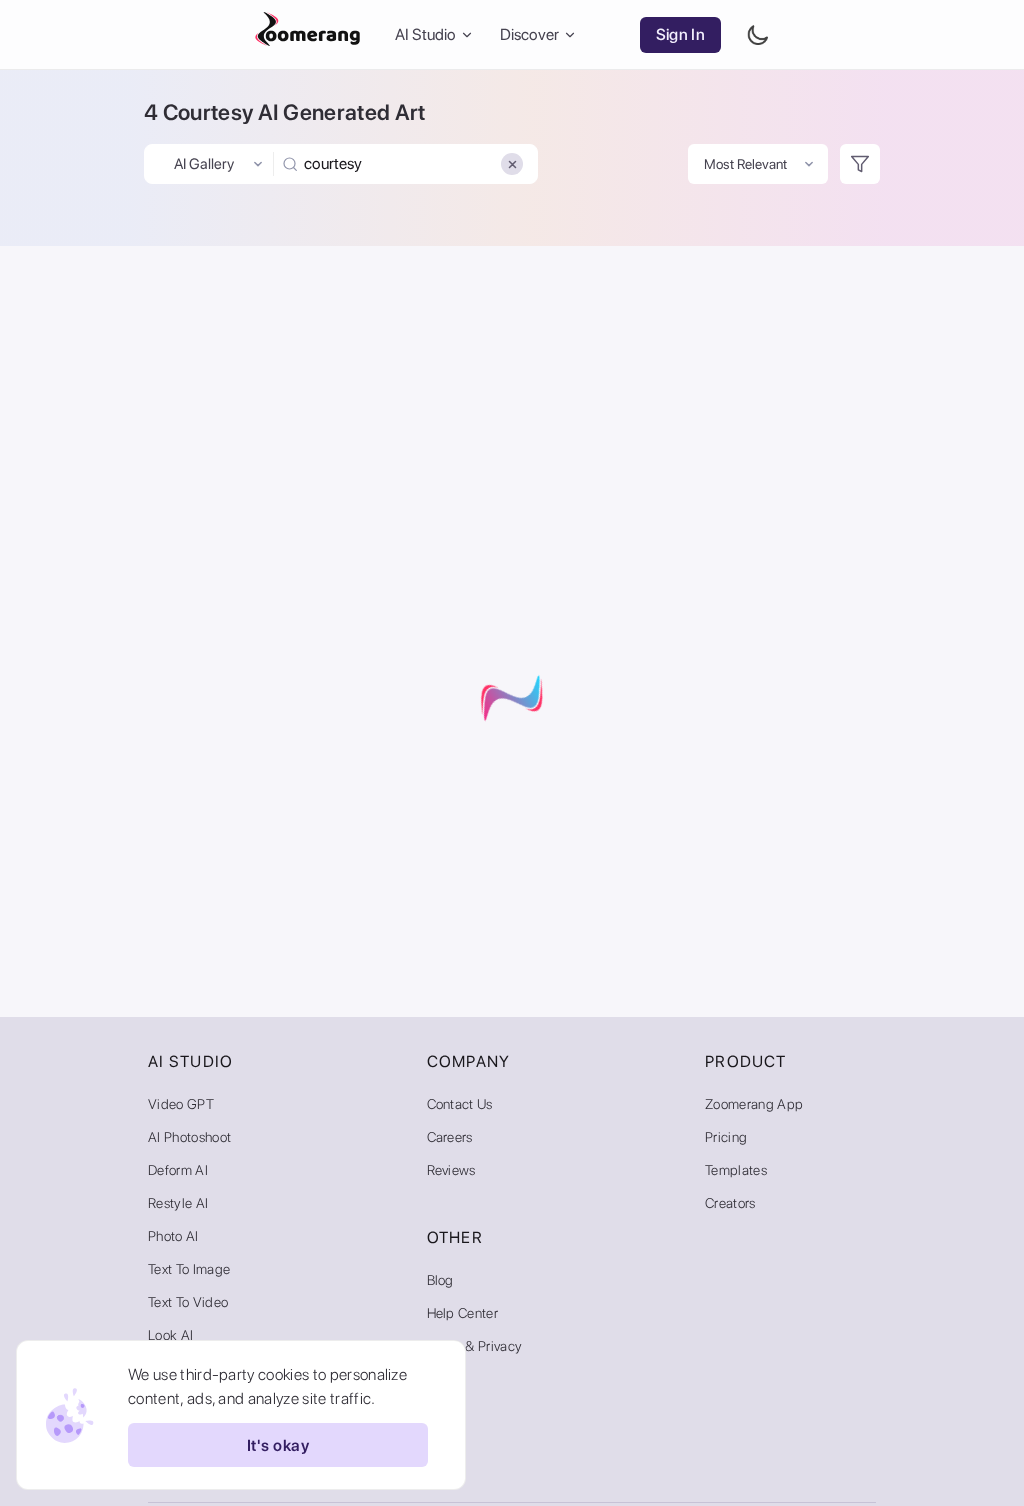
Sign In (680, 34)
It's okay (278, 1445)
